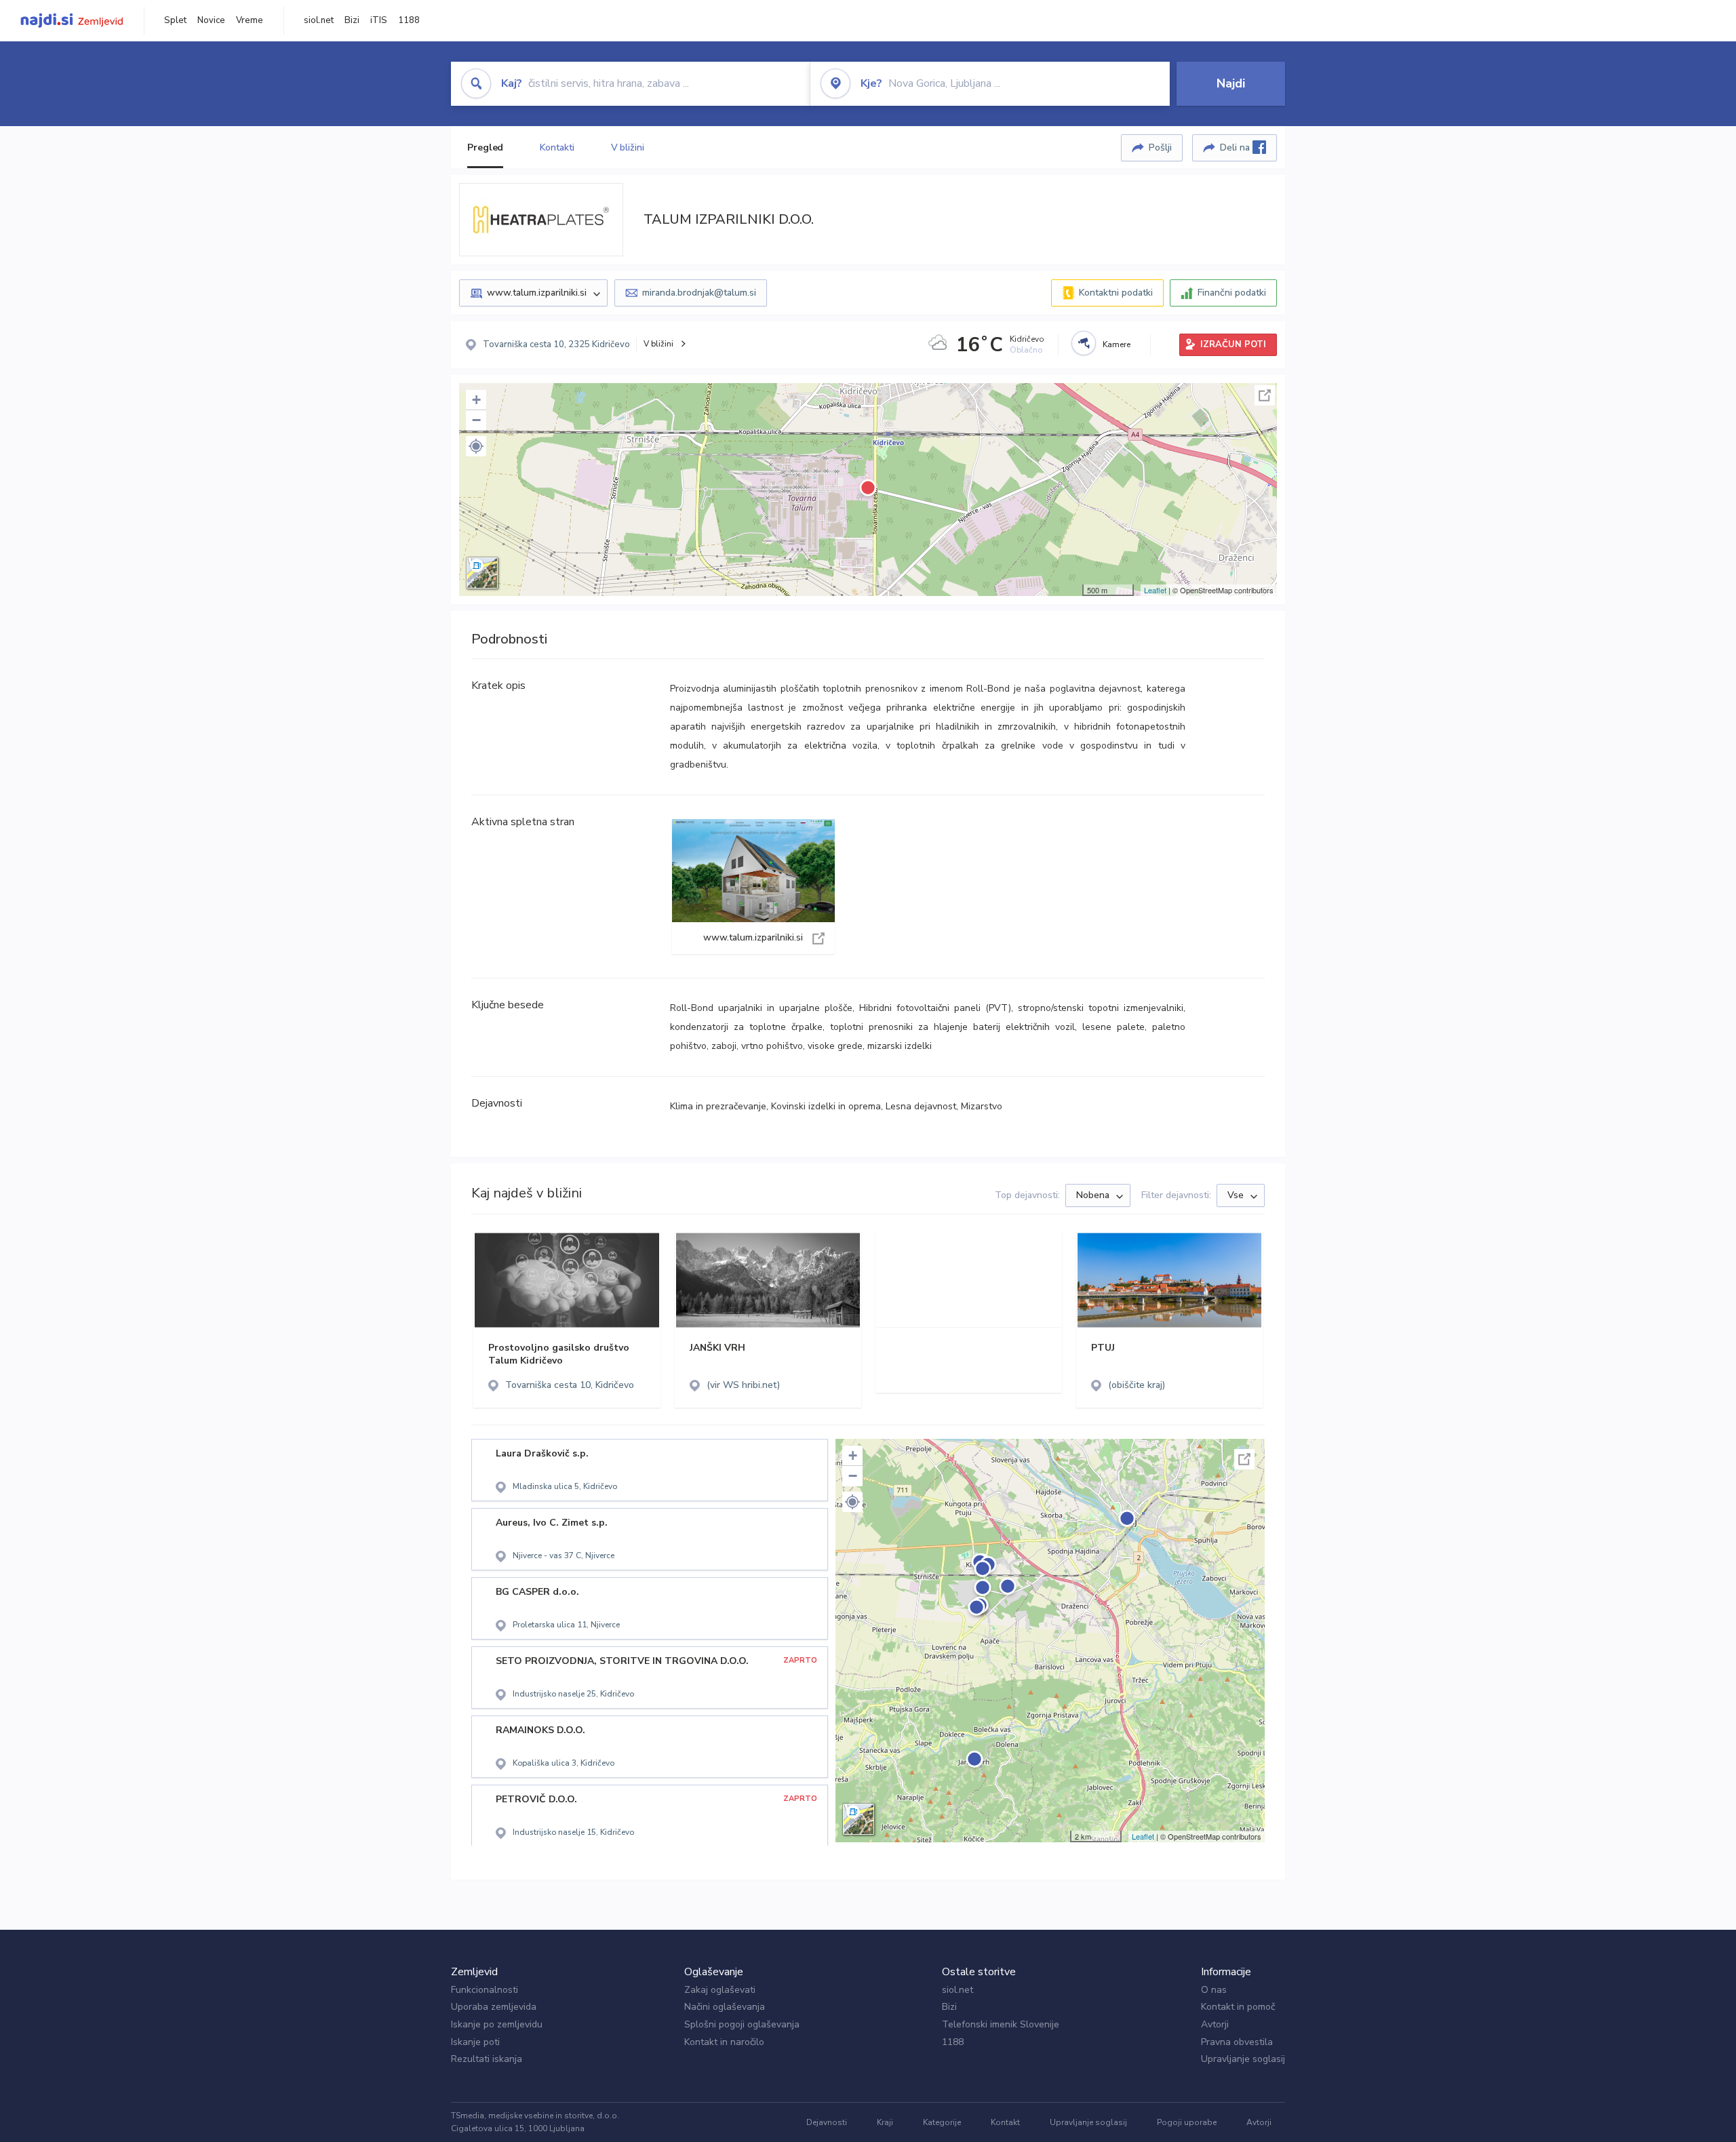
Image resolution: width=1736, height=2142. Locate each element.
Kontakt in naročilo (724, 2042)
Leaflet (1155, 590)
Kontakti (557, 147)
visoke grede (835, 1046)
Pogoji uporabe (1187, 2122)
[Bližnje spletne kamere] (1084, 343)
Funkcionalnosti (485, 1990)
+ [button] (476, 400)
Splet (175, 20)
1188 (409, 20)
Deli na (1236, 147)
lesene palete (1113, 1027)
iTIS (379, 20)
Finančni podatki (1232, 293)
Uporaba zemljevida (494, 2007)
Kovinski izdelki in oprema (826, 1106)
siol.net (319, 20)
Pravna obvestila (1237, 2042)
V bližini (628, 147)
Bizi (352, 20)
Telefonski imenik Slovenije (1001, 2024)
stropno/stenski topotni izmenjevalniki (1101, 1008)
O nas (1214, 1990)
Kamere (1117, 344)
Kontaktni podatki (1116, 293)
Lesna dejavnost (921, 1106)
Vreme (250, 20)
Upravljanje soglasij (1243, 2059)
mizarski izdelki (900, 1046)
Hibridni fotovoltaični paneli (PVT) (935, 1008)
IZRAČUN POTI (1233, 344)
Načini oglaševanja (725, 2007)
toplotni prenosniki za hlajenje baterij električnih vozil (952, 1027)
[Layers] (482, 573)
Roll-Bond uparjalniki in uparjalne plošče (761, 1008)
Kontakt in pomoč (1238, 2007)
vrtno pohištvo (772, 1046)
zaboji (724, 1046)
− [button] (476, 420)
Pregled (485, 147)
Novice (211, 20)
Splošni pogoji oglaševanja (742, 2024)
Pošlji (1160, 147)
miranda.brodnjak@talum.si (699, 293)
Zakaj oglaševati (720, 1990)
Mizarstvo (982, 1106)
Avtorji (1215, 2024)
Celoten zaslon (1265, 395)
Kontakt (1005, 2122)
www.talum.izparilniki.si (753, 887)
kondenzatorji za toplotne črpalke (746, 1027)
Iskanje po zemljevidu (497, 2024)
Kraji (885, 2122)
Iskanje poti (475, 2042)
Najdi (1231, 83)
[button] (476, 446)
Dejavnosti (827, 2122)
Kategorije (942, 2122)
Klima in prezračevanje (718, 1106)
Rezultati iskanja (487, 2059)
